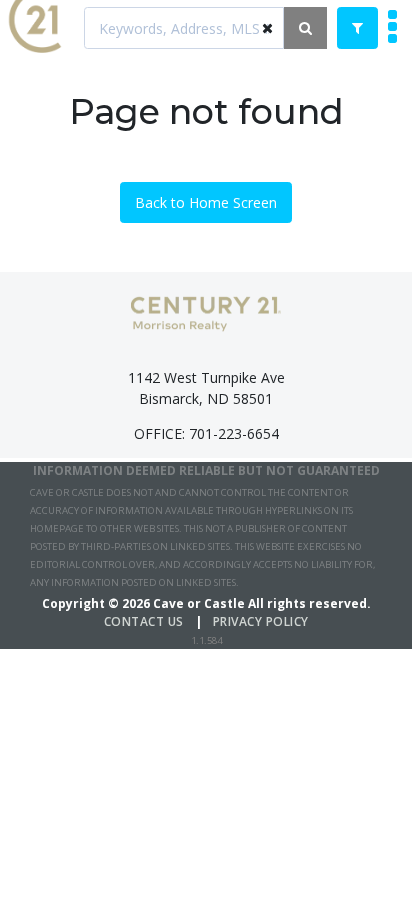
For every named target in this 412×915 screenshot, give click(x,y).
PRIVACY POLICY (261, 621)
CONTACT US (144, 621)
